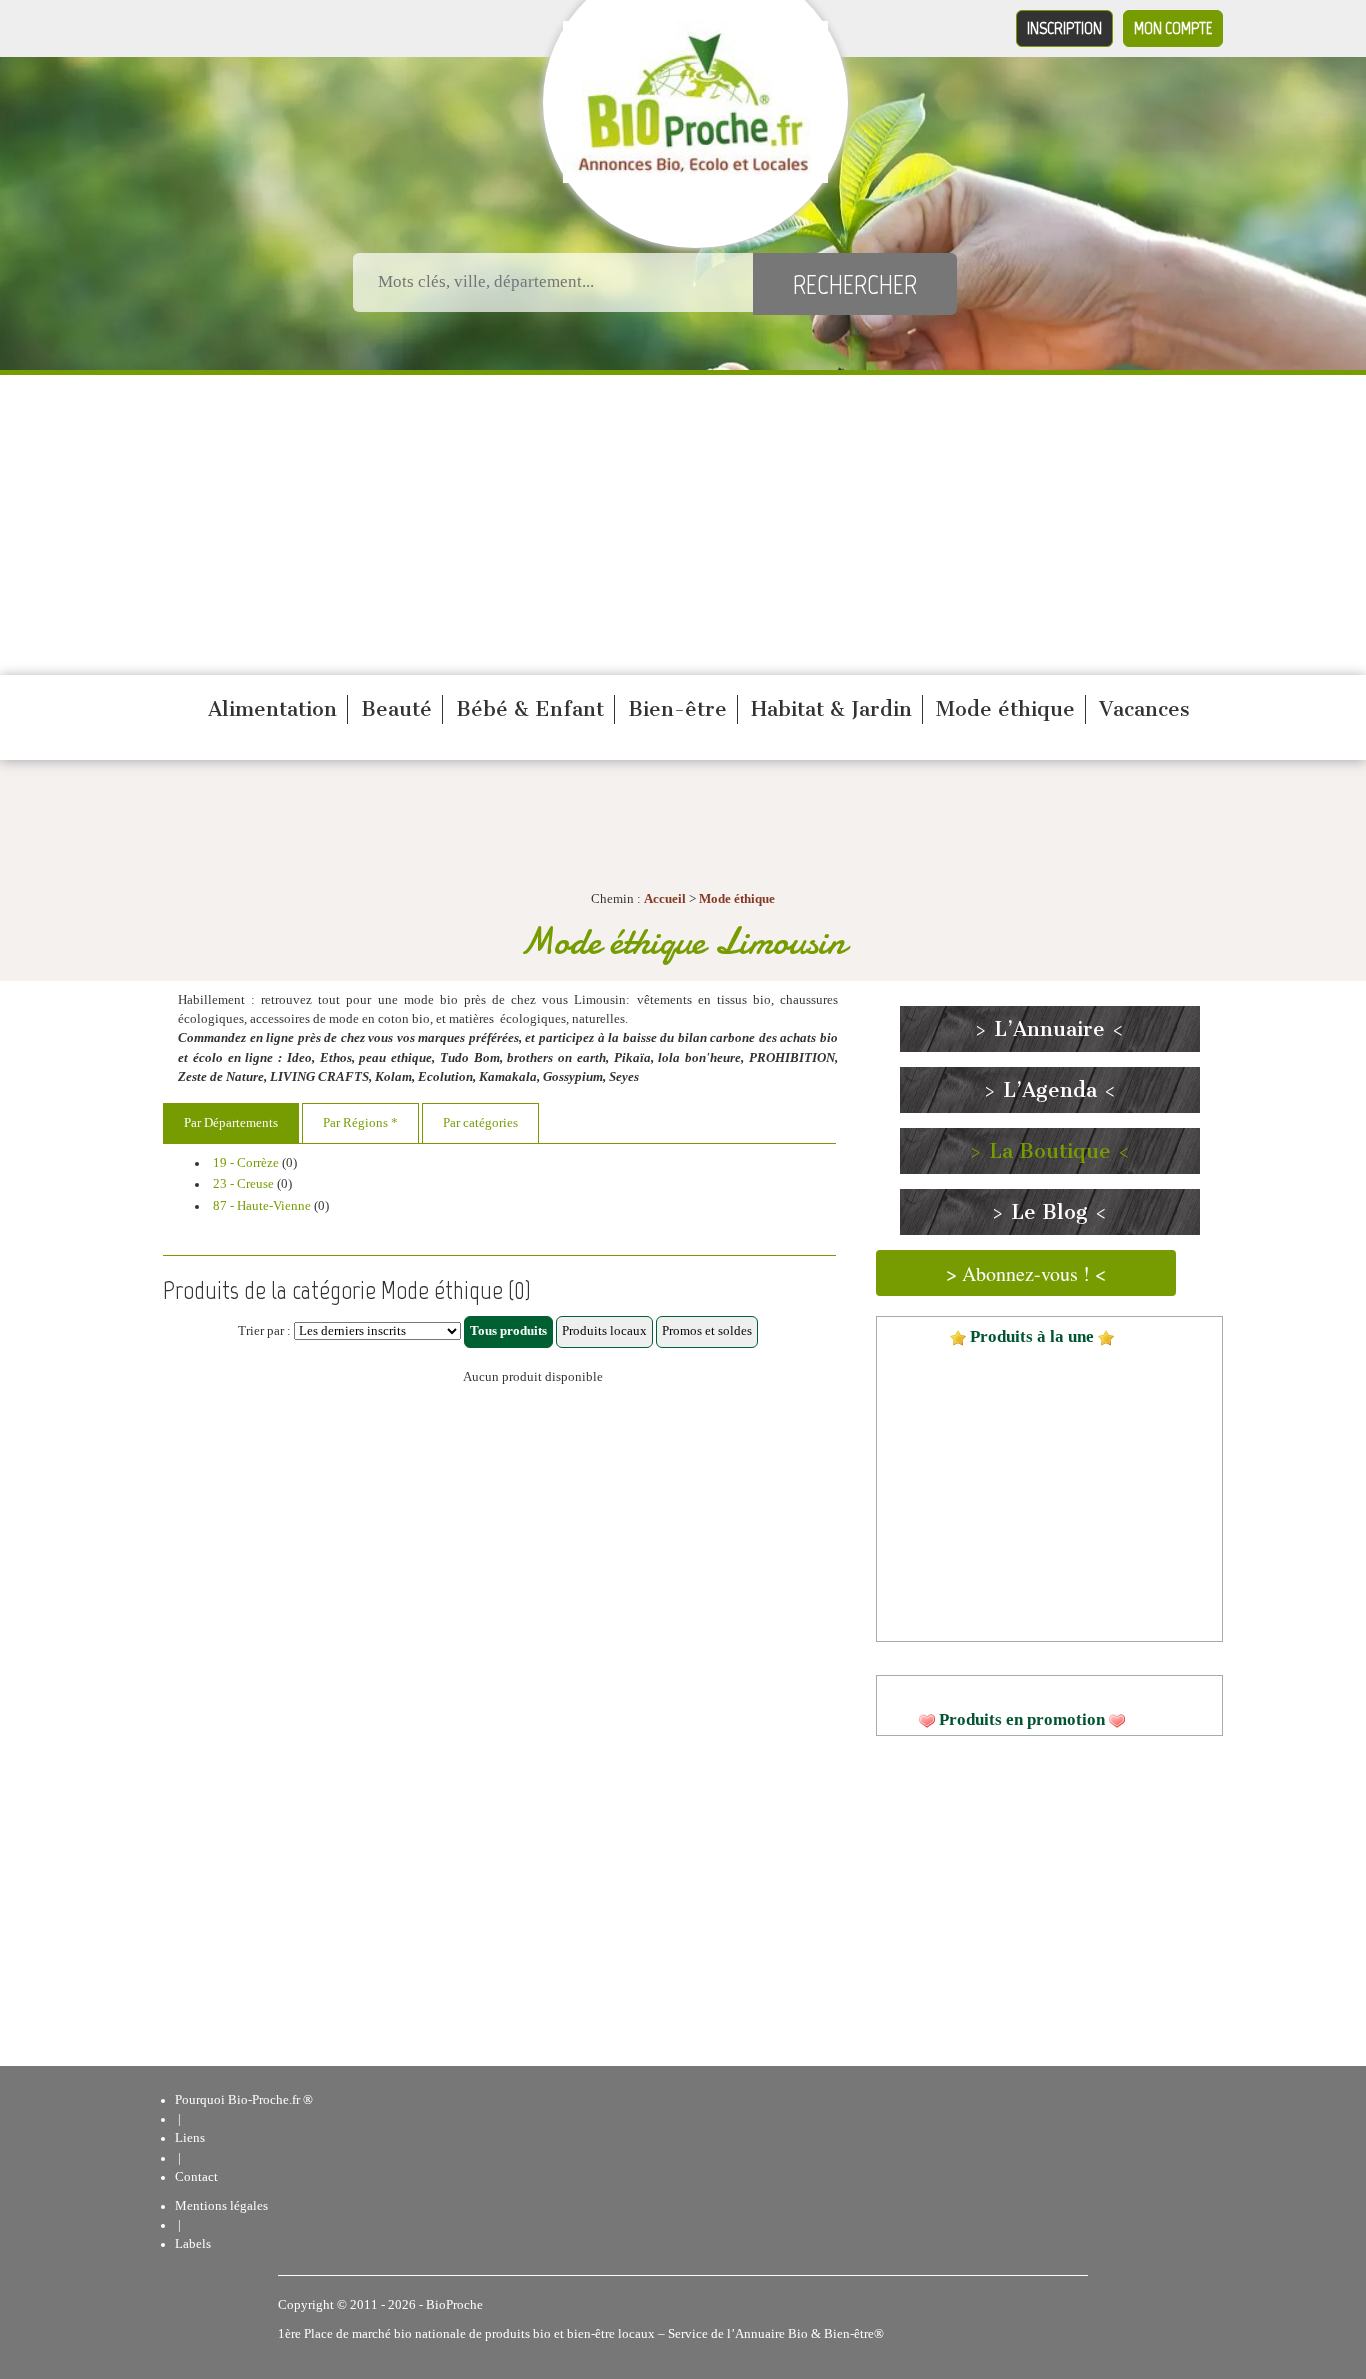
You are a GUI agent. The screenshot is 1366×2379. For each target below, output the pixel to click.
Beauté (396, 709)
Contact (196, 2177)
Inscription (1064, 28)
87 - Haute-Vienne (262, 1206)
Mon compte (1173, 28)
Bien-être (677, 709)
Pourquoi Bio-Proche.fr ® (244, 2100)
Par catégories (480, 1123)
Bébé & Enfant (530, 709)
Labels (193, 2244)
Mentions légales (221, 2206)
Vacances (1144, 709)
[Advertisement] (683, 525)
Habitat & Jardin (831, 709)
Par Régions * (360, 1123)
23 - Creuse (243, 1184)
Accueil (665, 899)
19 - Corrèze (246, 1163)
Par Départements (231, 1123)
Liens (190, 2138)
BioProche (454, 2305)
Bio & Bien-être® (836, 2334)
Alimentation (272, 709)
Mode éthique (1005, 709)
